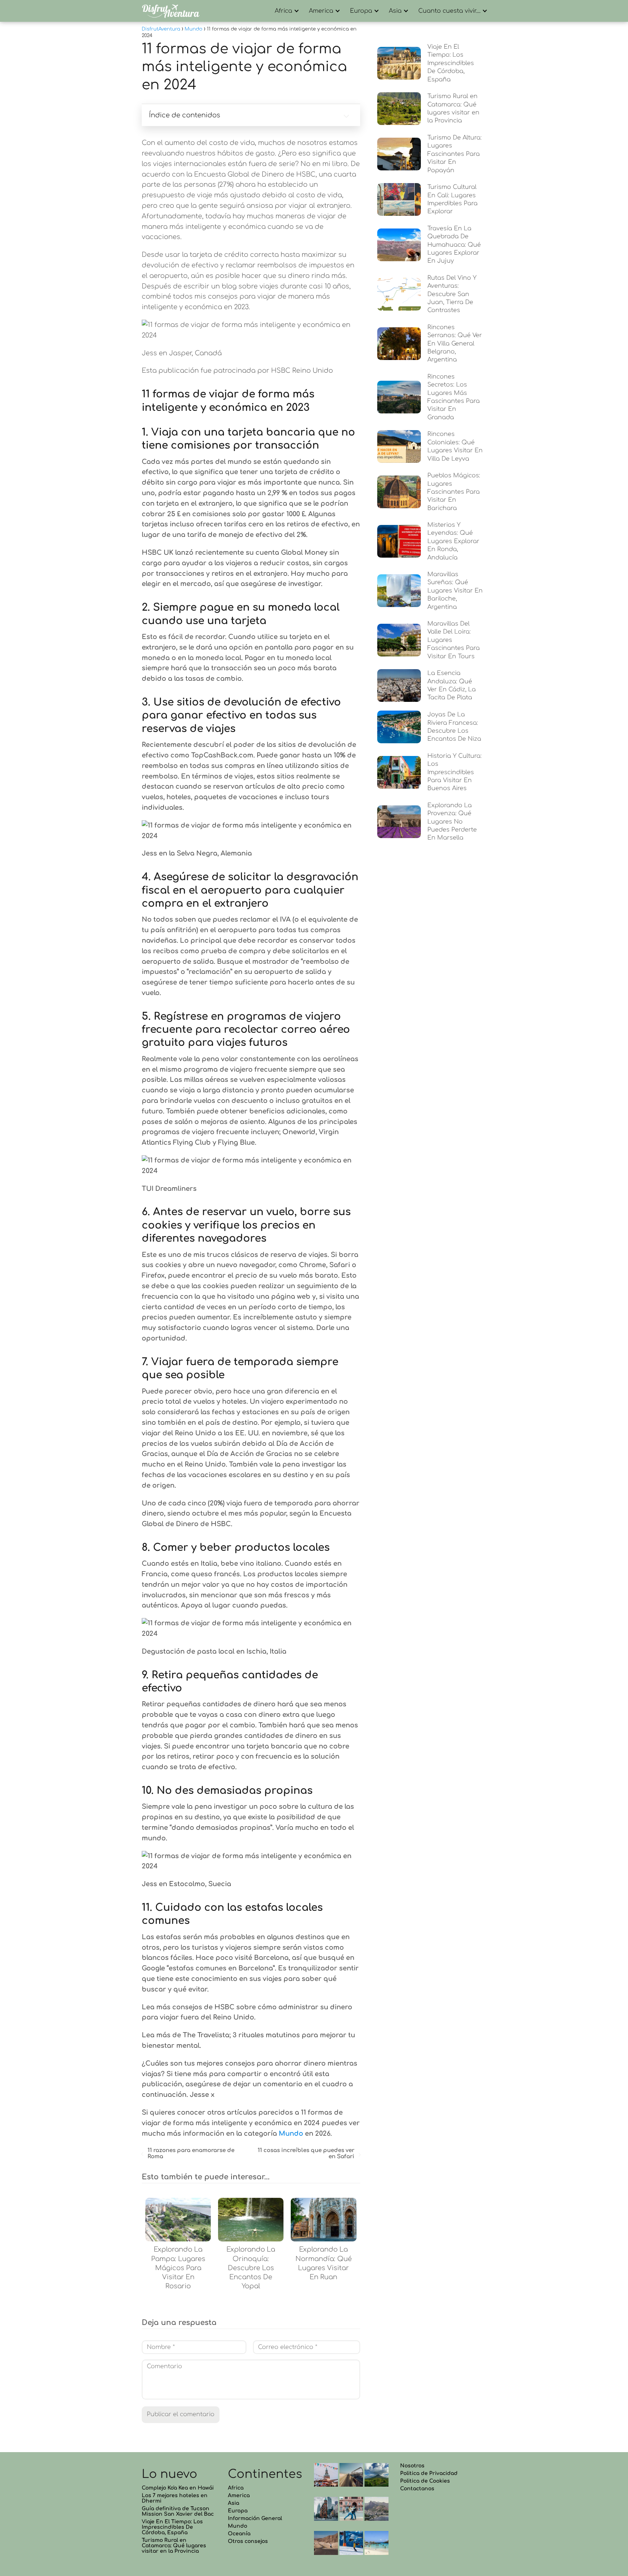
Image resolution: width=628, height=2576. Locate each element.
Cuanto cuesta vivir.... (449, 11)
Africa (283, 11)
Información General (255, 2518)
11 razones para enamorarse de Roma (191, 2154)
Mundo (237, 2526)
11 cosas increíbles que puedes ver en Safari (306, 2154)
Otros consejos (248, 2541)
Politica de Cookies (425, 2481)
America (321, 11)
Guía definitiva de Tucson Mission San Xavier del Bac (178, 2511)
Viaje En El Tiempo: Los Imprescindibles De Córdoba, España (172, 2527)
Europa (361, 11)
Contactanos (417, 2489)
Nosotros (412, 2466)
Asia (395, 11)
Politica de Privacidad (429, 2473)
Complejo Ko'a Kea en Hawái (178, 2488)
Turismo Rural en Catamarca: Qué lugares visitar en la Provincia (174, 2546)
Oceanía (239, 2534)
